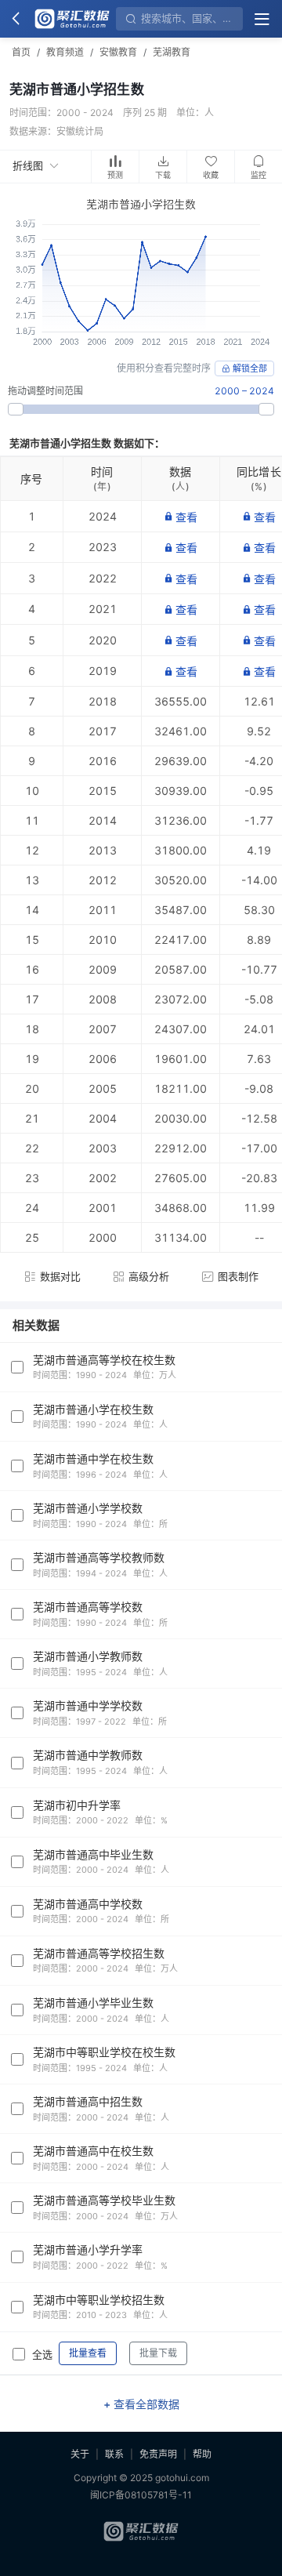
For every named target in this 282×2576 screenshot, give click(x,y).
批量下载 (158, 2353)
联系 (114, 2454)
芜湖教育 (172, 52)
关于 (80, 2454)
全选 (42, 2354)
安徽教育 (118, 52)
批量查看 (88, 2353)
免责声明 (158, 2454)
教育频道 (65, 52)
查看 (186, 517)
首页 (21, 52)
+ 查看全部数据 (141, 2404)
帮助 (202, 2454)
